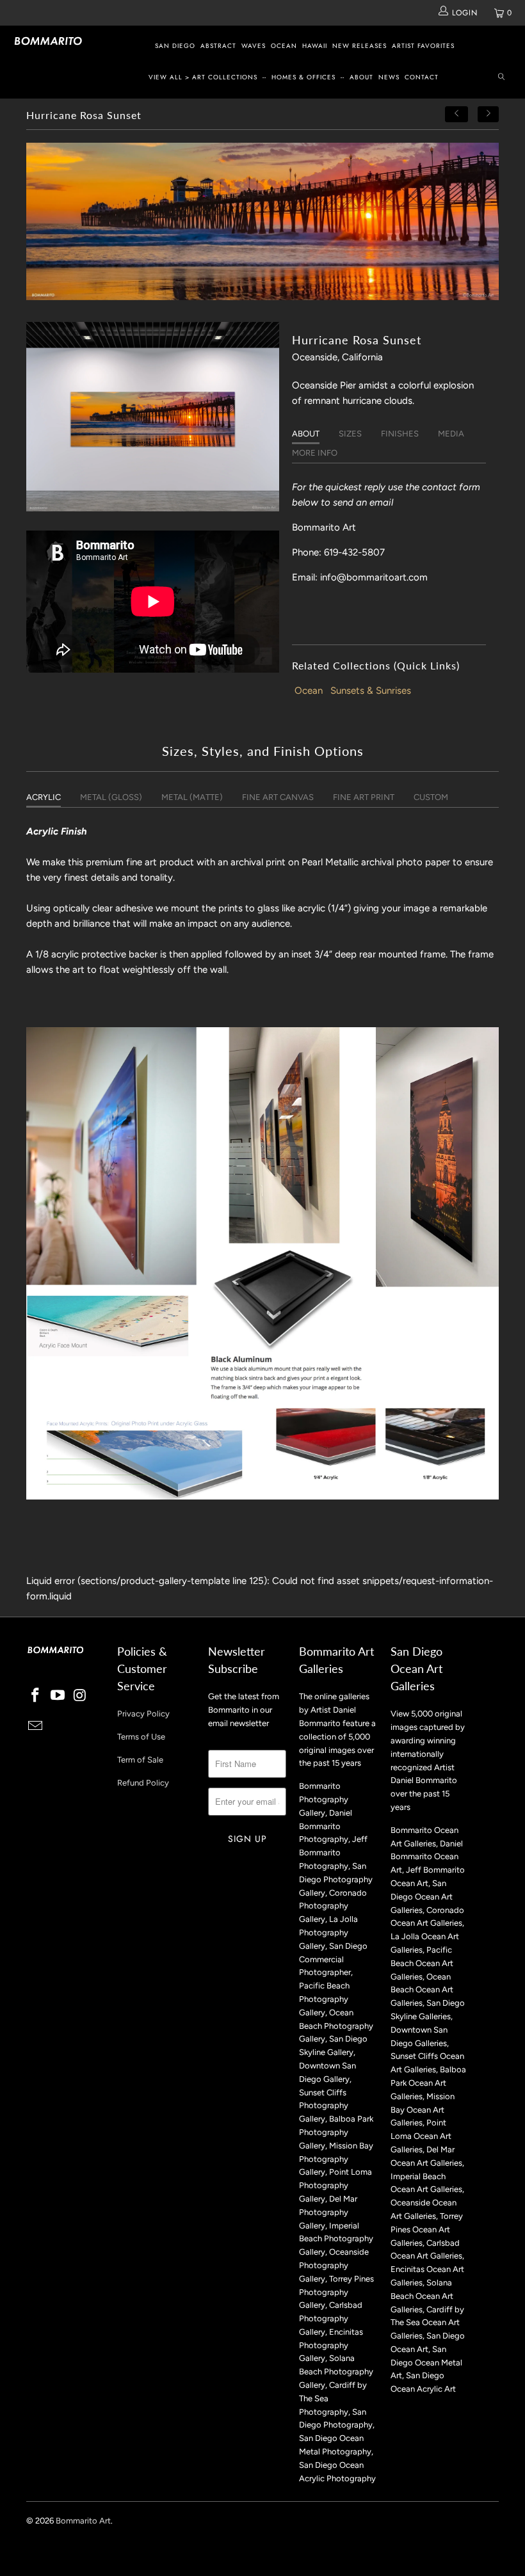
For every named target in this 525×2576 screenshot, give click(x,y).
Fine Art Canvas (278, 797)
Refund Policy (143, 1783)
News (389, 77)
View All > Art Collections (203, 77)
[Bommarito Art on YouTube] (58, 1696)
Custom (431, 797)
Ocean (284, 46)
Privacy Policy (143, 1714)
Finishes (400, 434)
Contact (422, 77)
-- (264, 77)
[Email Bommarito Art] (36, 1727)
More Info (315, 453)
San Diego (175, 46)
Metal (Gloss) (111, 797)
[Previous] (456, 114)
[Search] (501, 78)
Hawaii (315, 46)
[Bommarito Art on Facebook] (36, 1696)
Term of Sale (140, 1760)
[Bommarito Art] (48, 41)
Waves (254, 46)
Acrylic (44, 797)
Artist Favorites (423, 46)
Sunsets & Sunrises (371, 691)
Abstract (218, 46)
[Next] (489, 114)
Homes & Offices (303, 77)
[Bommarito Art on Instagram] (80, 1696)
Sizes (350, 434)
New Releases (359, 46)
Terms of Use (141, 1737)
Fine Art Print (364, 797)
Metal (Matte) (192, 797)
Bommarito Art (83, 2521)
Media (451, 434)
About (361, 77)
